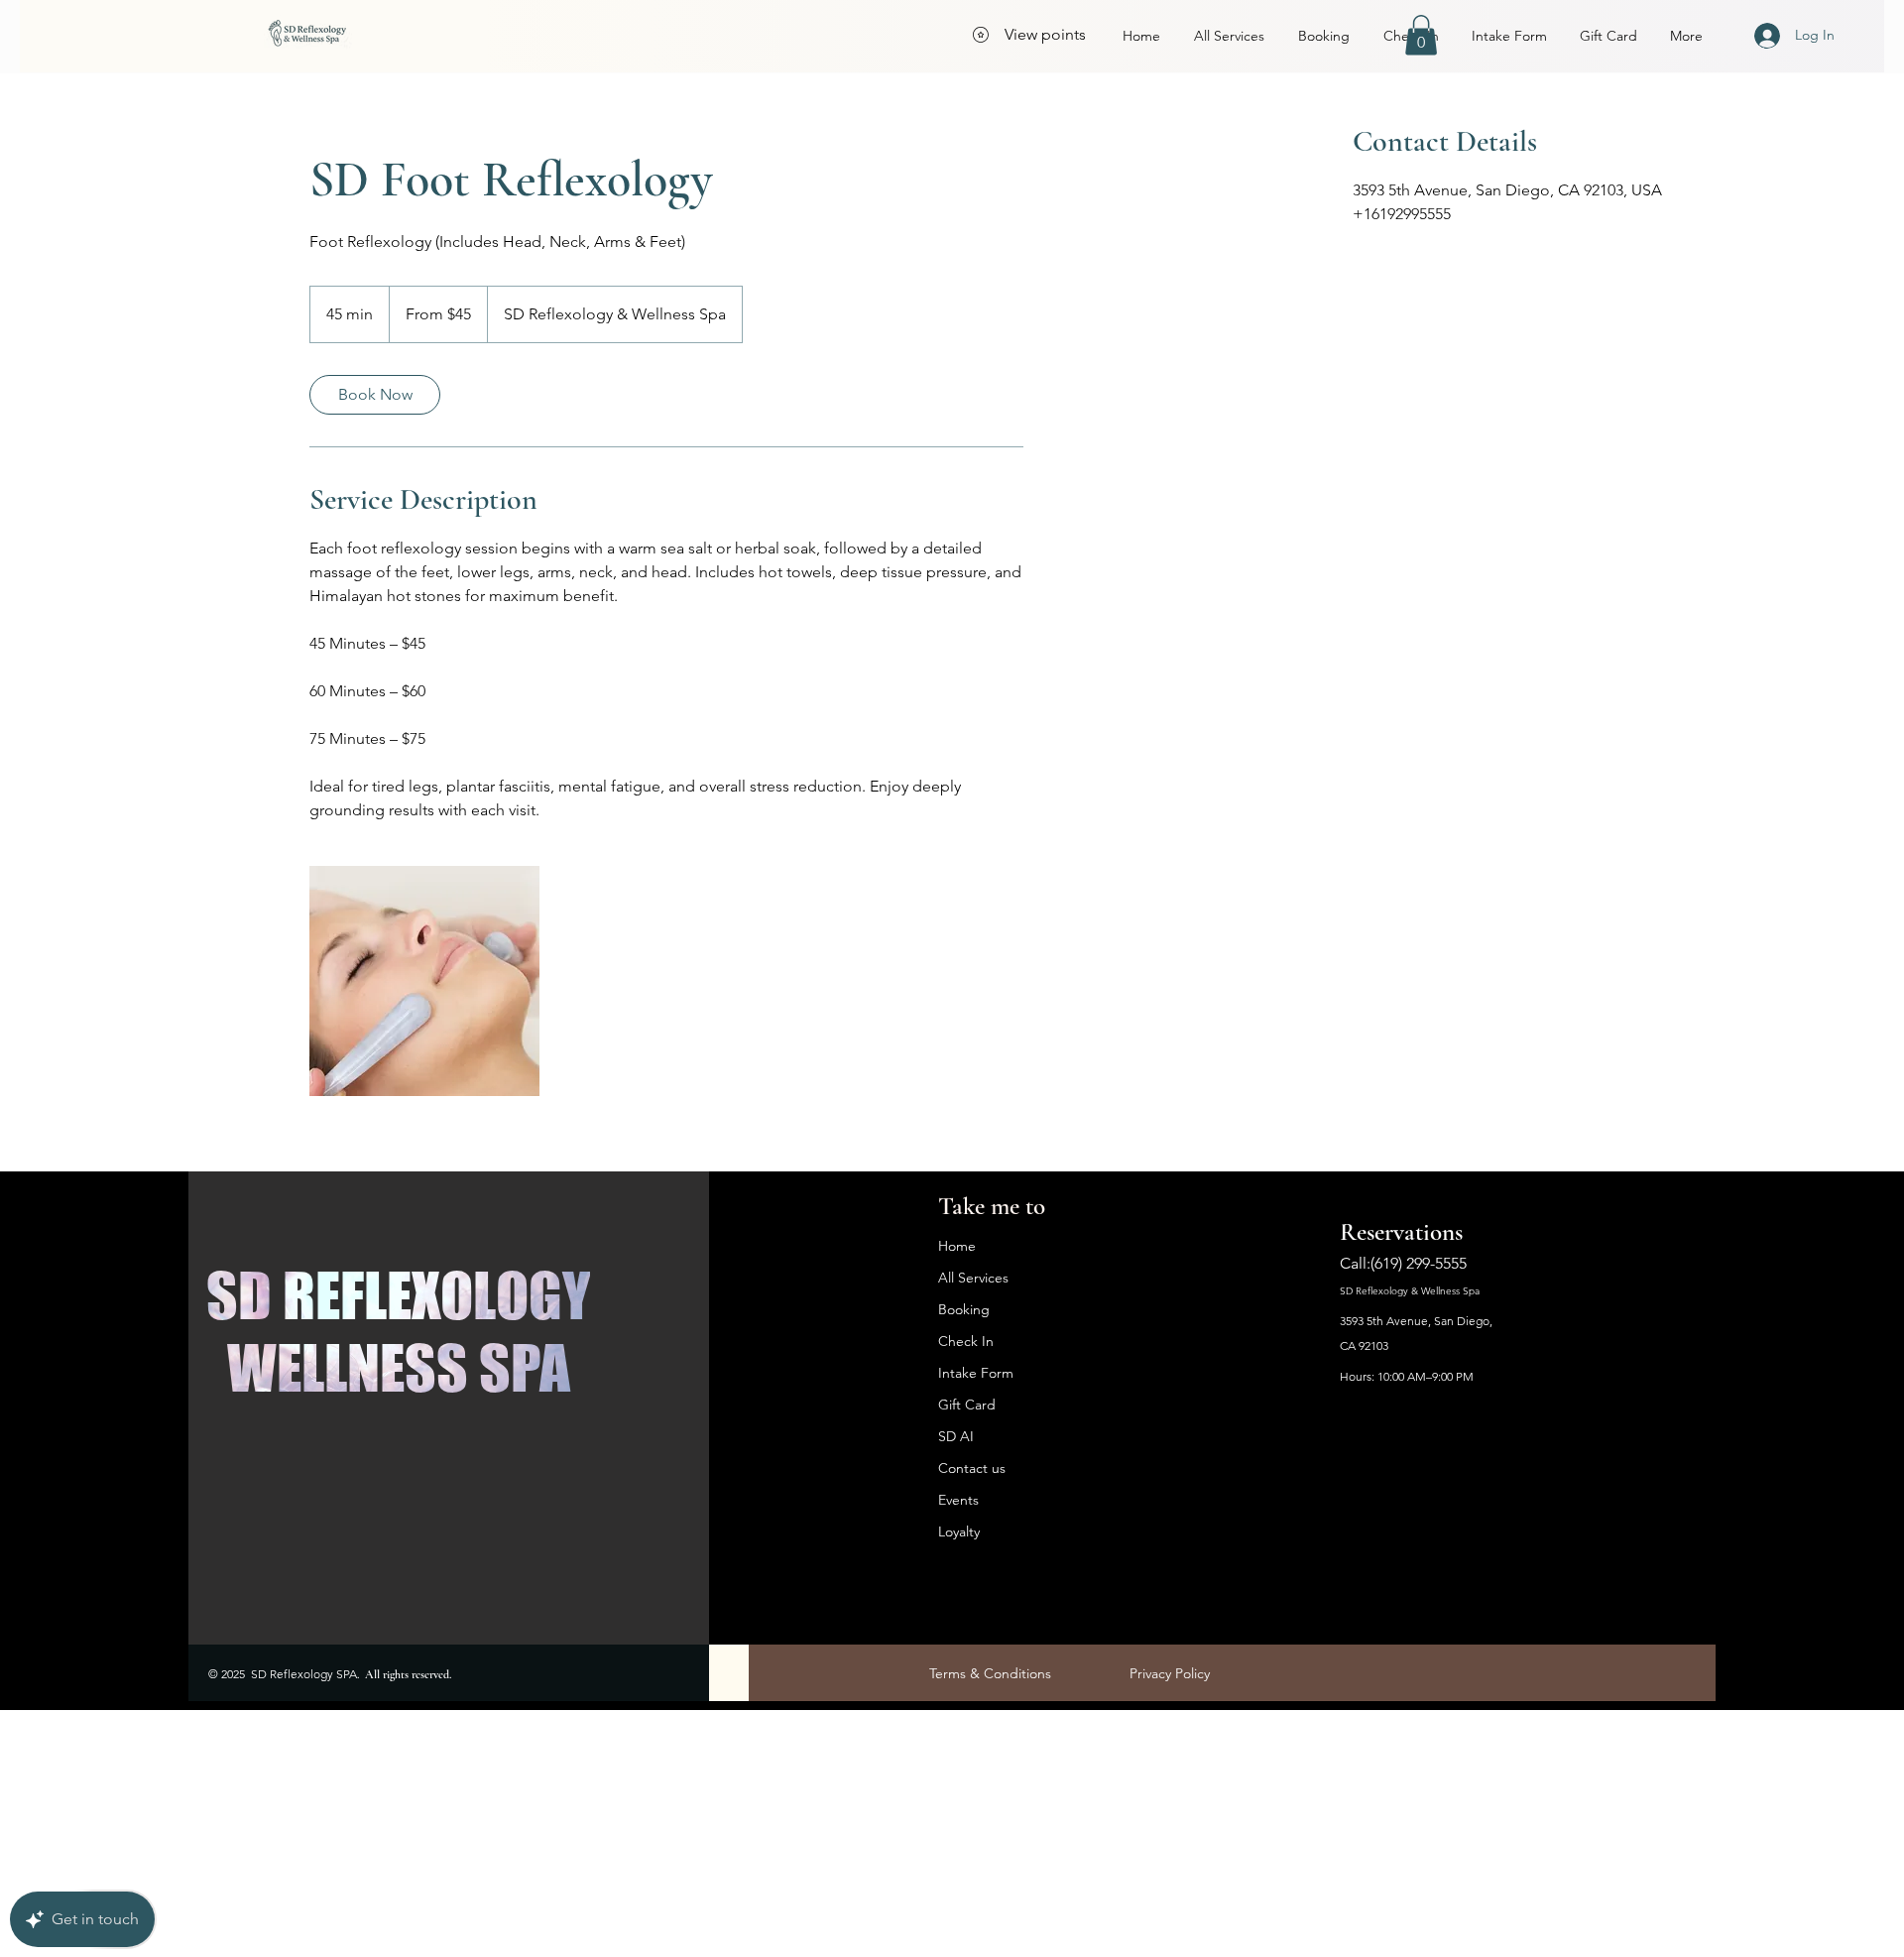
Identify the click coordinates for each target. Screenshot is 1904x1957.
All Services (973, 1278)
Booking (964, 1309)
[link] (375, 395)
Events (958, 1500)
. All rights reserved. (404, 1674)
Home (957, 1246)
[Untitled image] (424, 981)
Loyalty (959, 1531)
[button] (1421, 35)
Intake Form (976, 1373)
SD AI (956, 1436)
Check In (966, 1341)
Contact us (972, 1468)
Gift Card (967, 1405)
